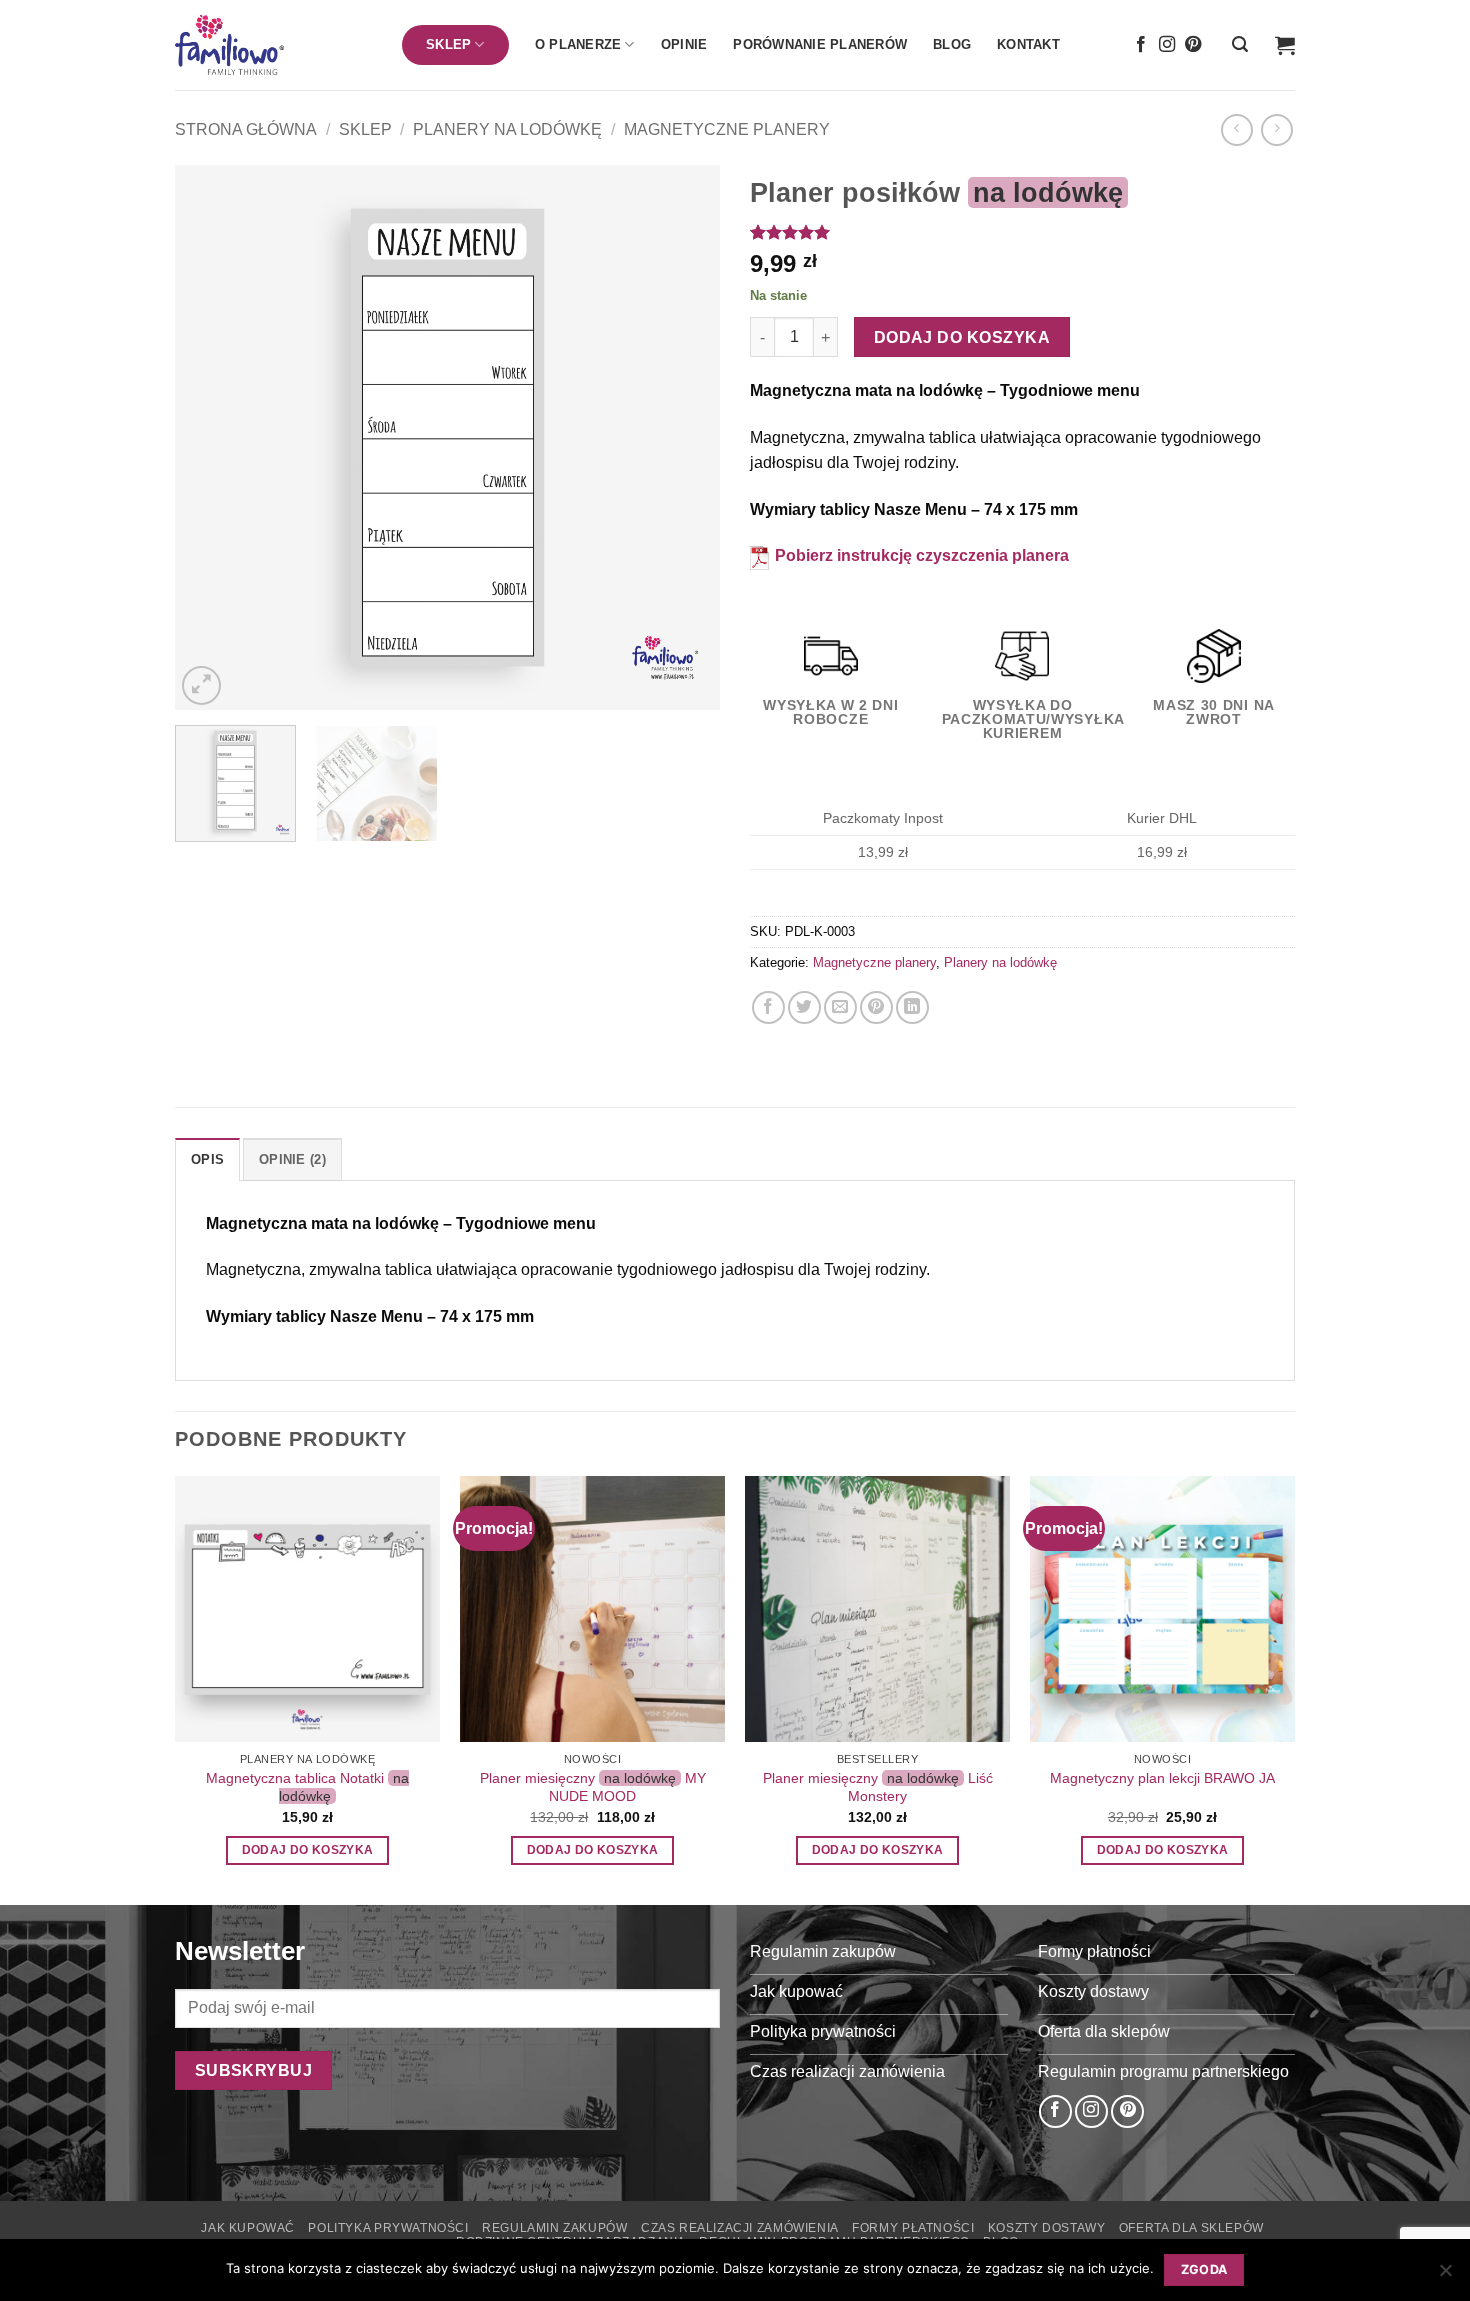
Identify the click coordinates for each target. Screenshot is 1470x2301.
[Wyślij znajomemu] (840, 1007)
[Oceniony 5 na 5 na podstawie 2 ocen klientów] (1022, 232)
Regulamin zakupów (554, 2228)
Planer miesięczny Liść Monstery (878, 1787)
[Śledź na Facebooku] (1141, 45)
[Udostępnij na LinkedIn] (912, 1007)
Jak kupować (248, 2228)
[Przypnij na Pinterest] (876, 1007)
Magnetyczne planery (727, 129)
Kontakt (1028, 44)
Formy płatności (913, 2228)
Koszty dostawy (1047, 2228)
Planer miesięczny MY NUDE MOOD (593, 1787)
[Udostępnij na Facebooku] (768, 1007)
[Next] (684, 437)
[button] (1240, 44)
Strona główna (246, 129)
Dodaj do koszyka (962, 337)
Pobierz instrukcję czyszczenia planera (920, 555)
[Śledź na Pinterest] (1193, 45)
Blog (952, 44)
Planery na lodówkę (507, 129)
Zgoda (1204, 2269)
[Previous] (211, 437)
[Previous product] (1276, 129)
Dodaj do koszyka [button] (308, 1850)
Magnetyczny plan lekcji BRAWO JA (1162, 1778)
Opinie (684, 44)
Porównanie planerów (820, 44)
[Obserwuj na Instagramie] (1167, 45)
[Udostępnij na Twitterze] (804, 1007)
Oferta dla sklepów (1191, 2228)
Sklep (365, 129)
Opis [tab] (207, 1159)
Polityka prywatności (388, 2228)
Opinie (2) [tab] (292, 1159)
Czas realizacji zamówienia (740, 2228)
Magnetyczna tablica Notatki (307, 1787)
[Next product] (1236, 129)
